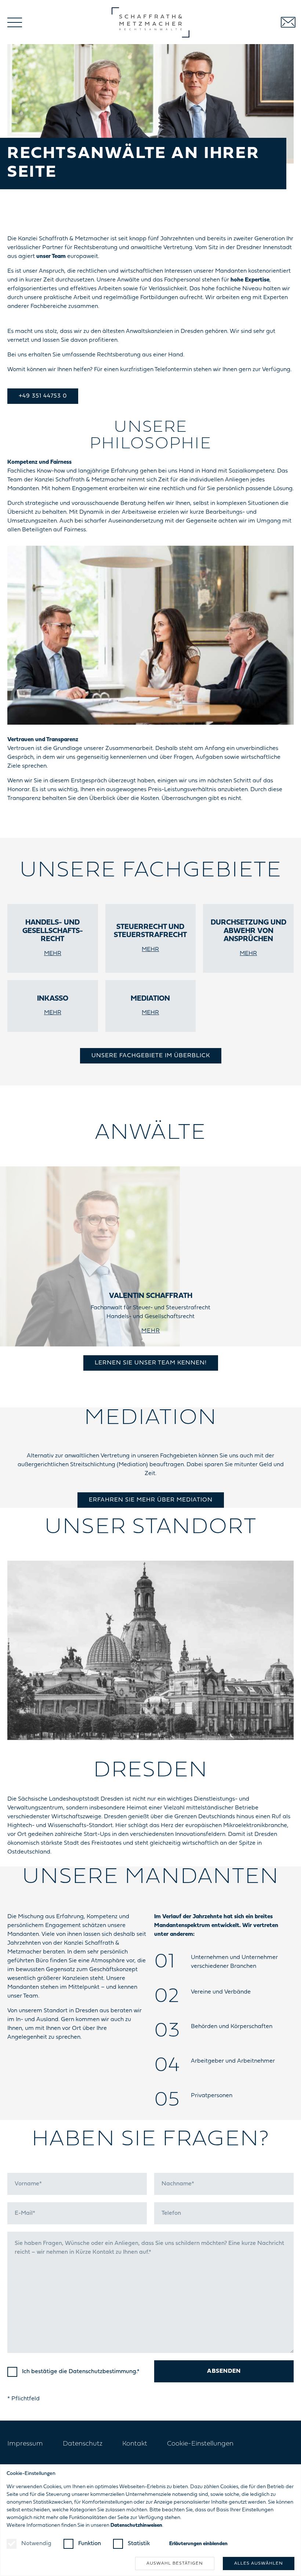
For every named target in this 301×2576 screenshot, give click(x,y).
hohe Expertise (250, 280)
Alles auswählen (259, 2564)
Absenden (224, 2371)
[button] (15, 22)
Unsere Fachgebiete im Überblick (151, 1056)
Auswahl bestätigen (175, 2564)
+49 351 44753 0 (43, 396)
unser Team (51, 256)
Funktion (90, 2544)
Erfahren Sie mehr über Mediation (151, 1500)
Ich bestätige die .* (81, 2372)
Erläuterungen (198, 2544)
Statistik (139, 2544)
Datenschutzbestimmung (102, 2372)
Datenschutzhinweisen (136, 2525)
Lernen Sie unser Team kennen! (151, 1363)
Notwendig (36, 2544)
